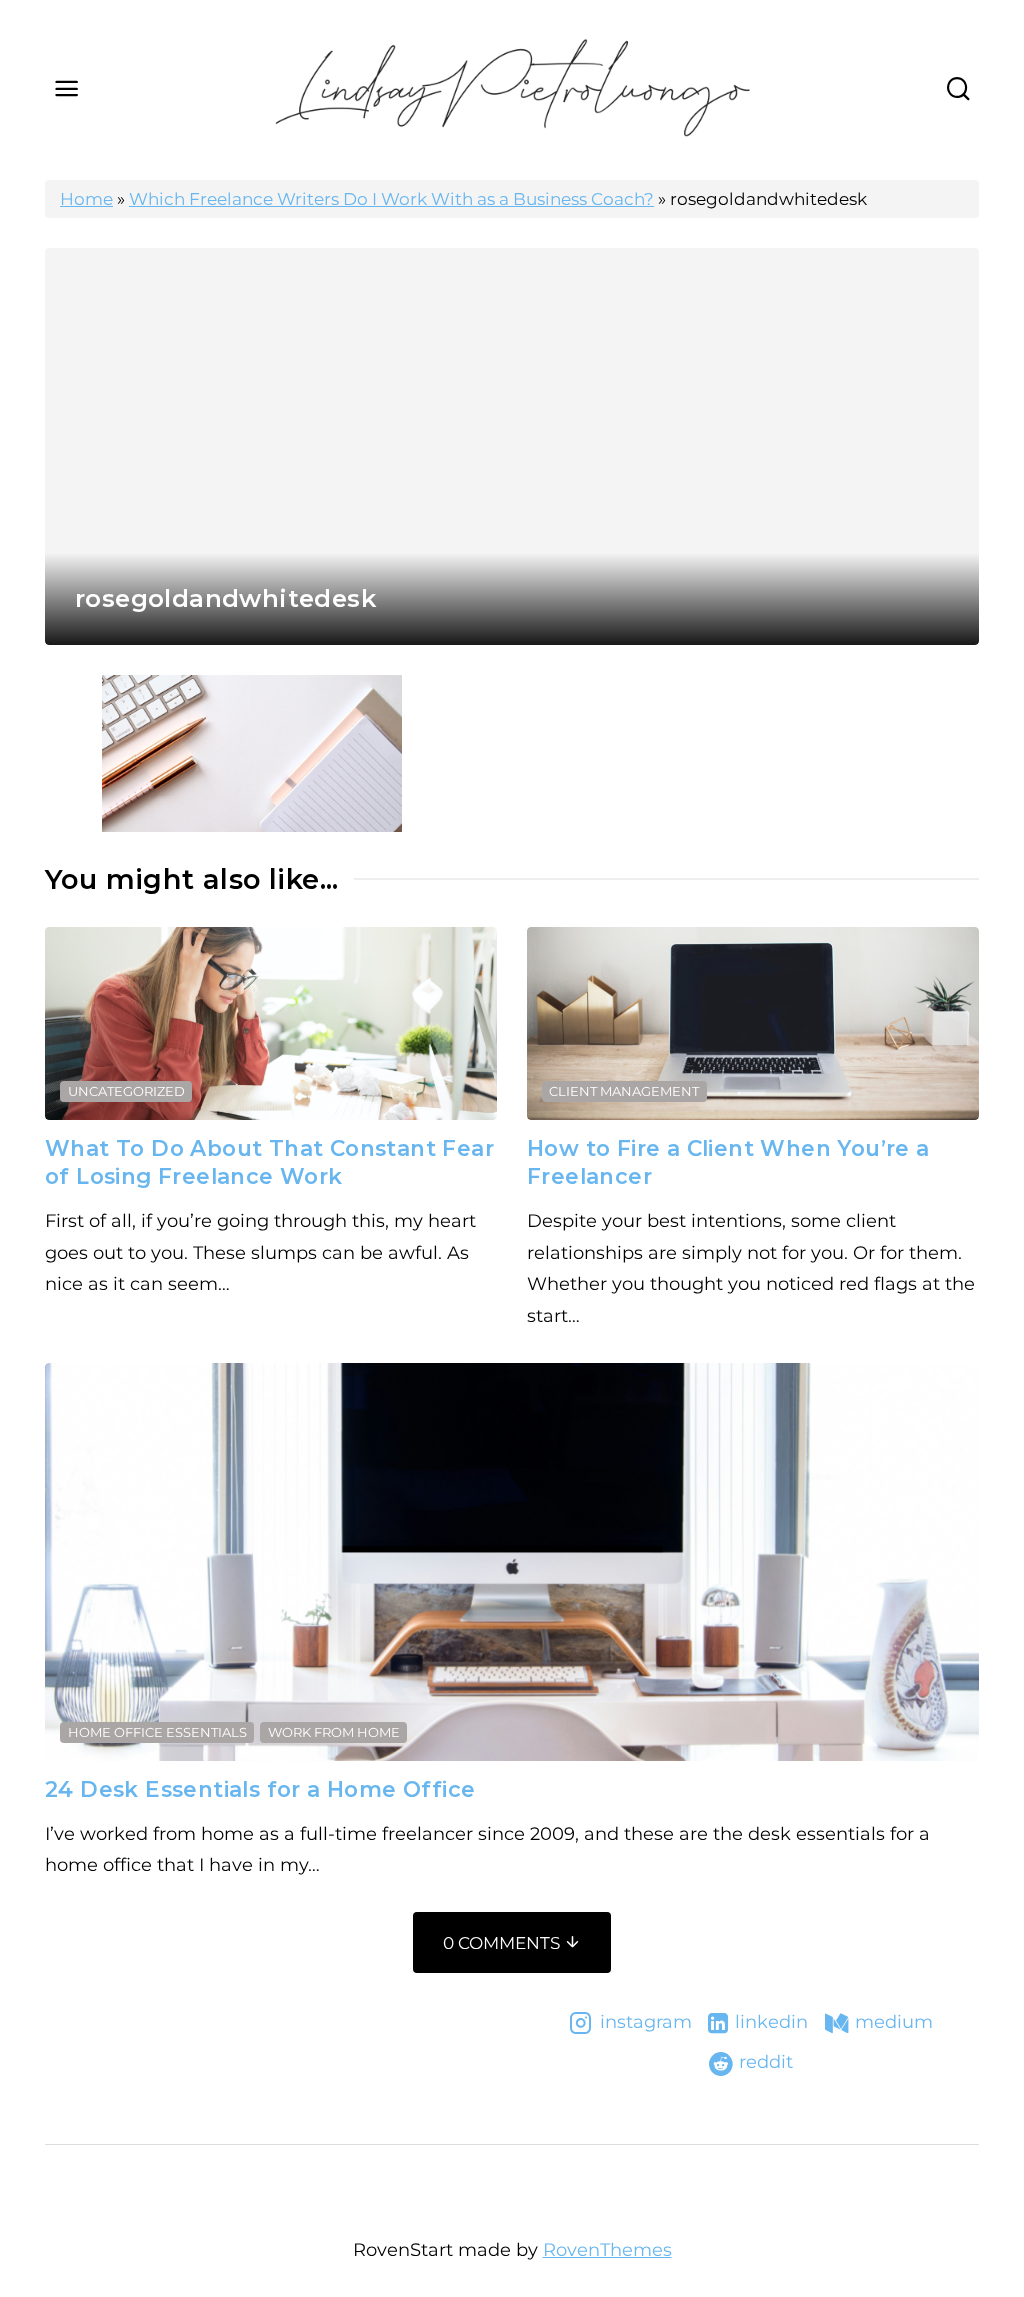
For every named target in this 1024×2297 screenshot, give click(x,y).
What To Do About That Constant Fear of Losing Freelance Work (269, 1162)
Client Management (624, 1091)
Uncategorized (126, 1091)
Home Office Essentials (157, 1732)
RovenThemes (607, 2250)
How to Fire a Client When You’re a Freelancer (728, 1162)
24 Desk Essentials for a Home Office (260, 1789)
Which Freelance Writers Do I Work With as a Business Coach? (391, 199)
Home (86, 199)
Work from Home (334, 1732)
